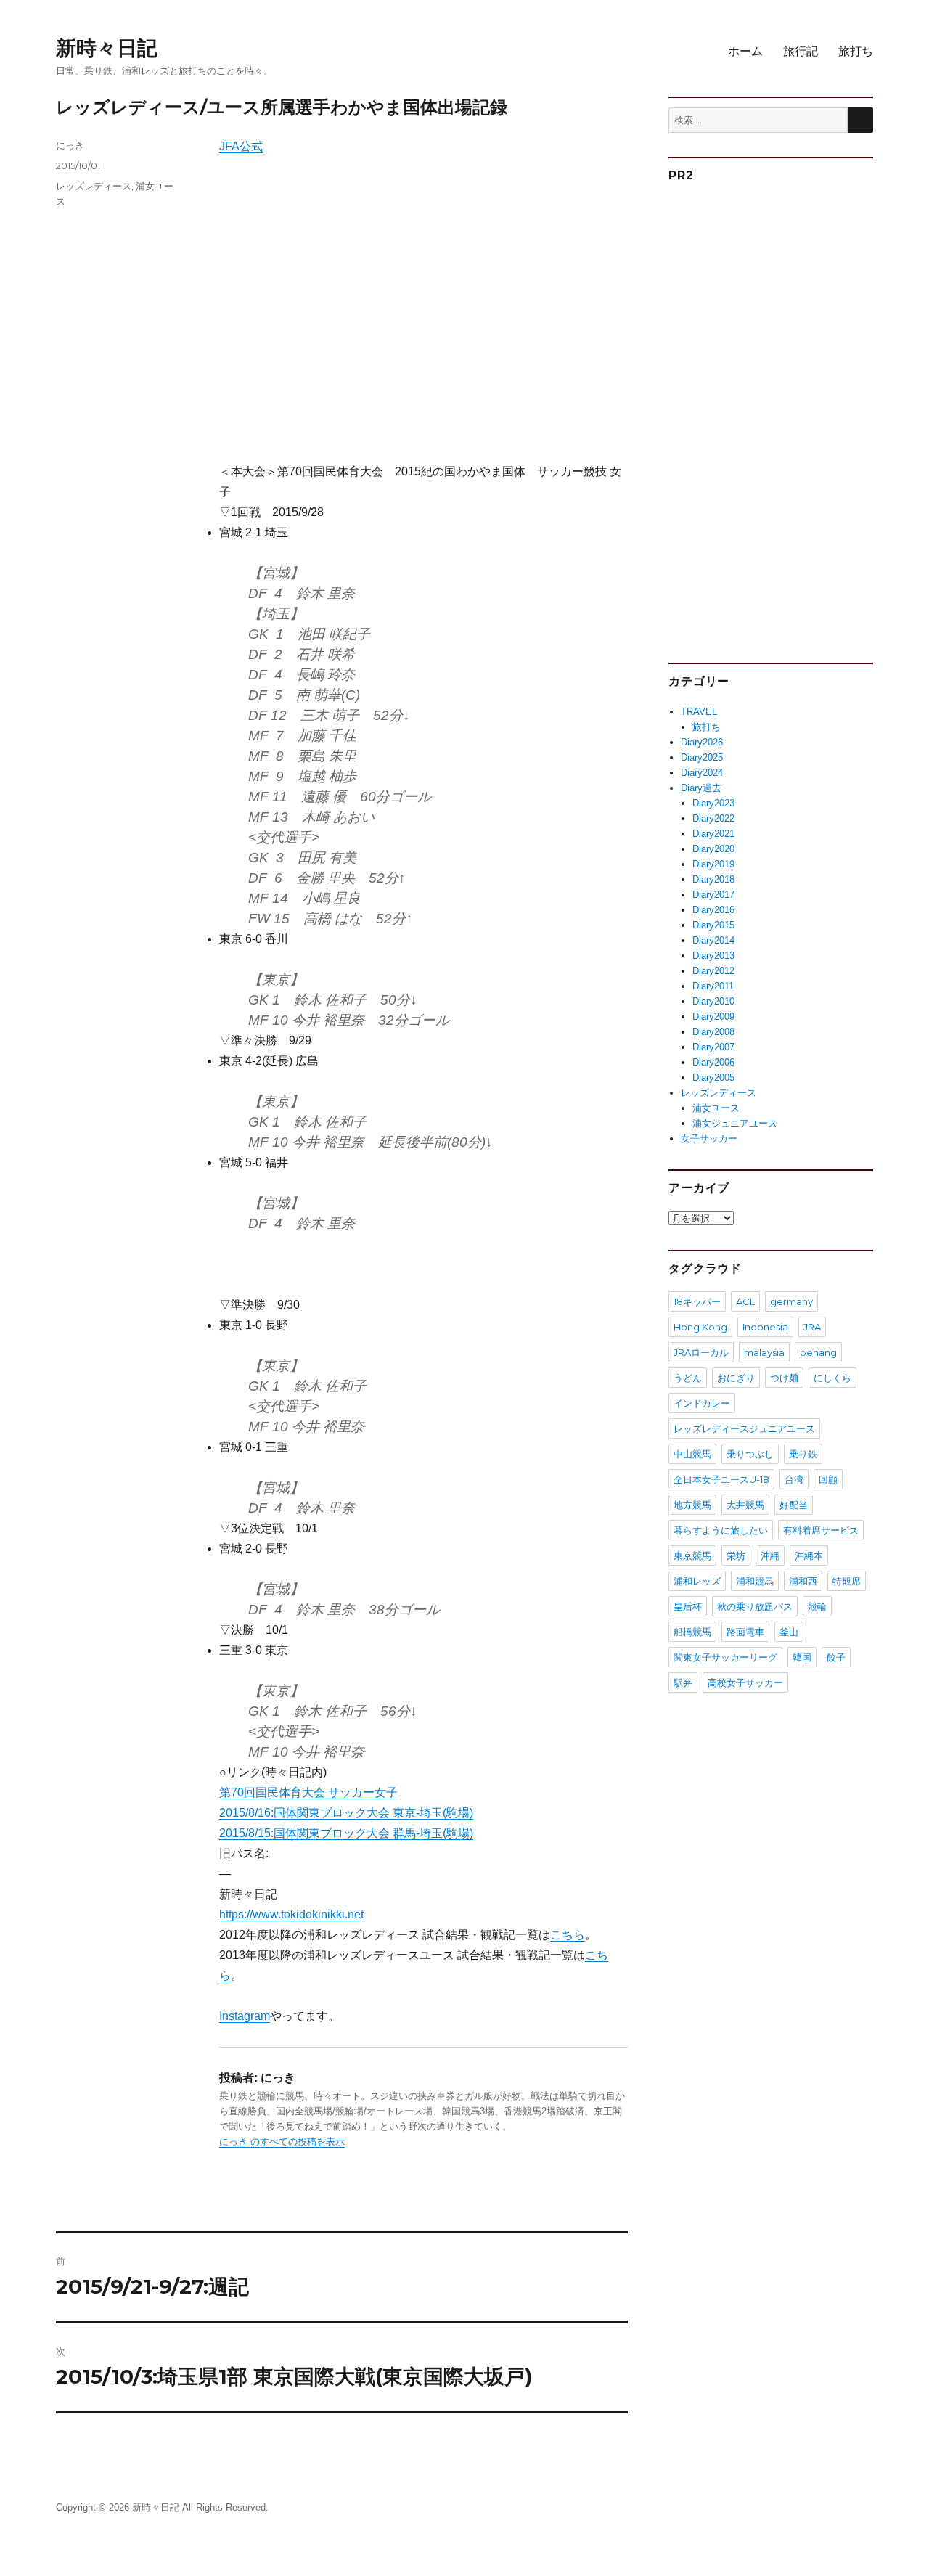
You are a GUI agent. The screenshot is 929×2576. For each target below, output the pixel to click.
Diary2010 (713, 1001)
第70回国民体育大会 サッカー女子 (308, 1792)
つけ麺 (784, 1378)
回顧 (828, 1479)
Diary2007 (713, 1047)
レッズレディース (94, 186)
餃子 (836, 1657)
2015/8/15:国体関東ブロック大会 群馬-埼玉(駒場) (346, 1833)
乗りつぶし (750, 1454)
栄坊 (736, 1555)
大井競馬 (745, 1505)
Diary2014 (713, 940)
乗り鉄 (803, 1454)
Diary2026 (702, 742)
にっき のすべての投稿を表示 (282, 2142)
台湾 (794, 1479)
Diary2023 (713, 803)
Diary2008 (713, 1032)
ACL (745, 1301)
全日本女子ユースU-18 (721, 1479)
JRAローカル (701, 1352)
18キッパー (697, 1301)
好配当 (794, 1505)
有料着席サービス (821, 1530)
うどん (688, 1378)
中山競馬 (692, 1454)
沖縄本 (809, 1555)
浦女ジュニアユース (735, 1123)
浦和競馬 (755, 1581)
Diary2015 (713, 925)
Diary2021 (713, 834)
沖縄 (770, 1555)
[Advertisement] (426, 321)
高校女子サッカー (745, 1682)
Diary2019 (713, 864)
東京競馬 (692, 1555)
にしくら (832, 1378)
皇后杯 (688, 1606)
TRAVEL (699, 712)
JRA (812, 1327)
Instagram (245, 2016)
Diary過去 (701, 788)
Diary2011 (713, 986)
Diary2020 (713, 849)
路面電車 (745, 1632)
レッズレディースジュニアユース (744, 1428)
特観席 (847, 1581)
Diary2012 (713, 971)
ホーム (745, 51)
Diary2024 (702, 773)
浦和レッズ (697, 1581)
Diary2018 (713, 879)
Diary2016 (713, 910)
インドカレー (702, 1403)
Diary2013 (713, 956)
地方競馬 (692, 1505)
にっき (70, 145)
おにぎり (736, 1378)
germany (791, 1301)
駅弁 (683, 1682)
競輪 (817, 1606)
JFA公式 (241, 146)
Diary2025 (702, 757)
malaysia (764, 1352)
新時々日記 (107, 48)
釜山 (789, 1632)
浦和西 (803, 1581)
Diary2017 (713, 895)
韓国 (802, 1657)
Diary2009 (713, 1017)
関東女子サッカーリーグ (725, 1657)
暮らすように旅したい (721, 1530)
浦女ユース (716, 1108)
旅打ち (856, 51)
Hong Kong (700, 1327)
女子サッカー (709, 1138)
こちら (568, 1935)
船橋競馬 (692, 1632)
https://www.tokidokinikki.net (291, 1914)
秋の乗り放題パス (755, 1606)
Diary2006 (713, 1062)
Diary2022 (713, 818)
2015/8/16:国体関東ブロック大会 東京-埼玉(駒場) (346, 1813)
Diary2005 (713, 1078)
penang (818, 1352)
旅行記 (801, 51)
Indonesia (765, 1327)
